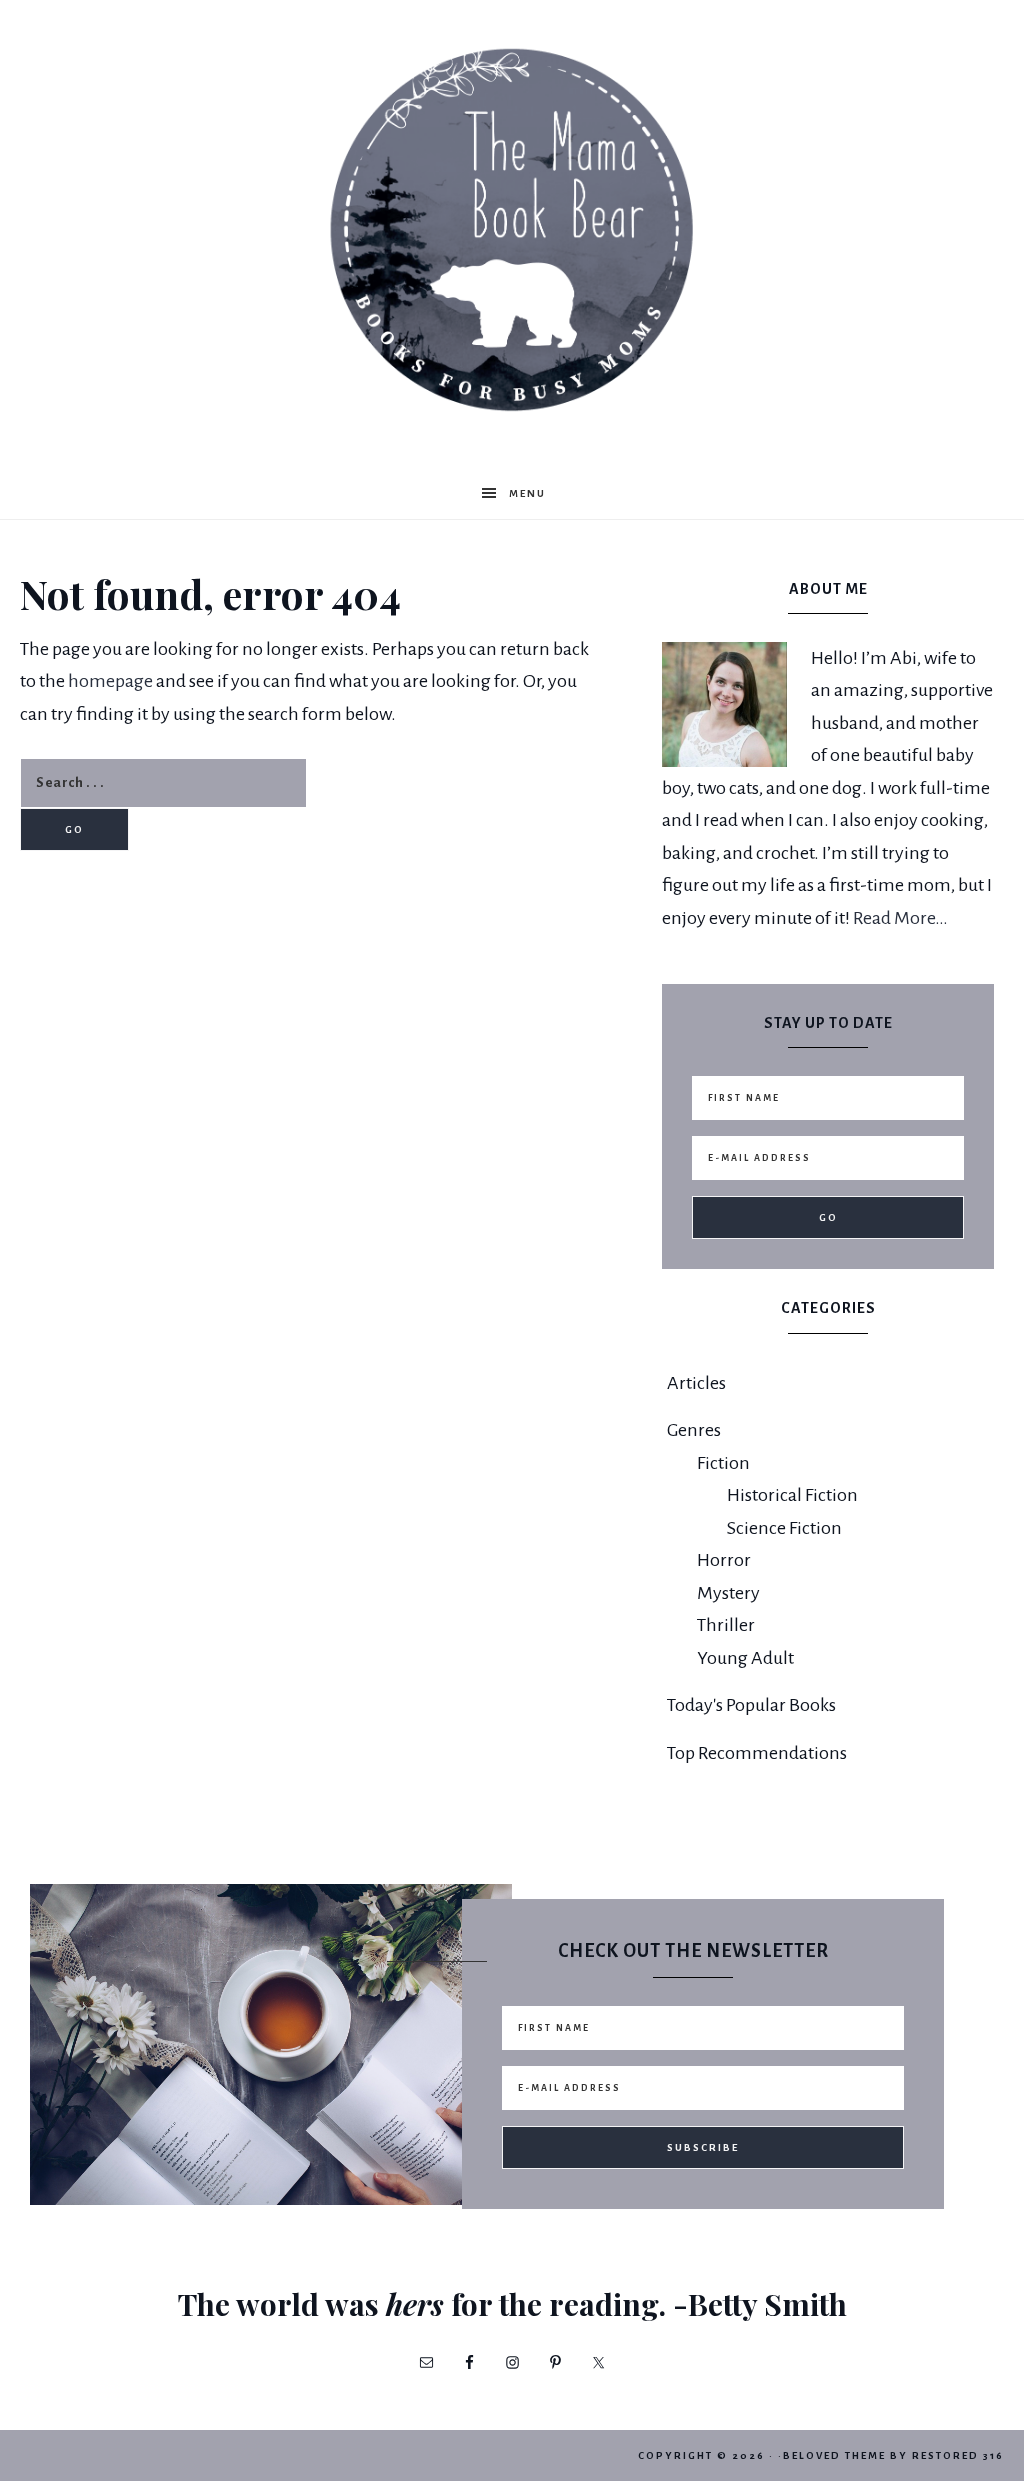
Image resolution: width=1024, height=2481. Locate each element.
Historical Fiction (792, 1495)
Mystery (728, 1593)
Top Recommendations (757, 1753)
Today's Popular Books (751, 1705)
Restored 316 (958, 2455)
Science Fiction (784, 1528)
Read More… (900, 918)
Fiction (723, 1463)
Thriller (726, 1625)
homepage (110, 681)
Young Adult (745, 1658)
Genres (694, 1430)
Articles (696, 1383)
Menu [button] (527, 493)
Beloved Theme (834, 2455)
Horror (724, 1560)
